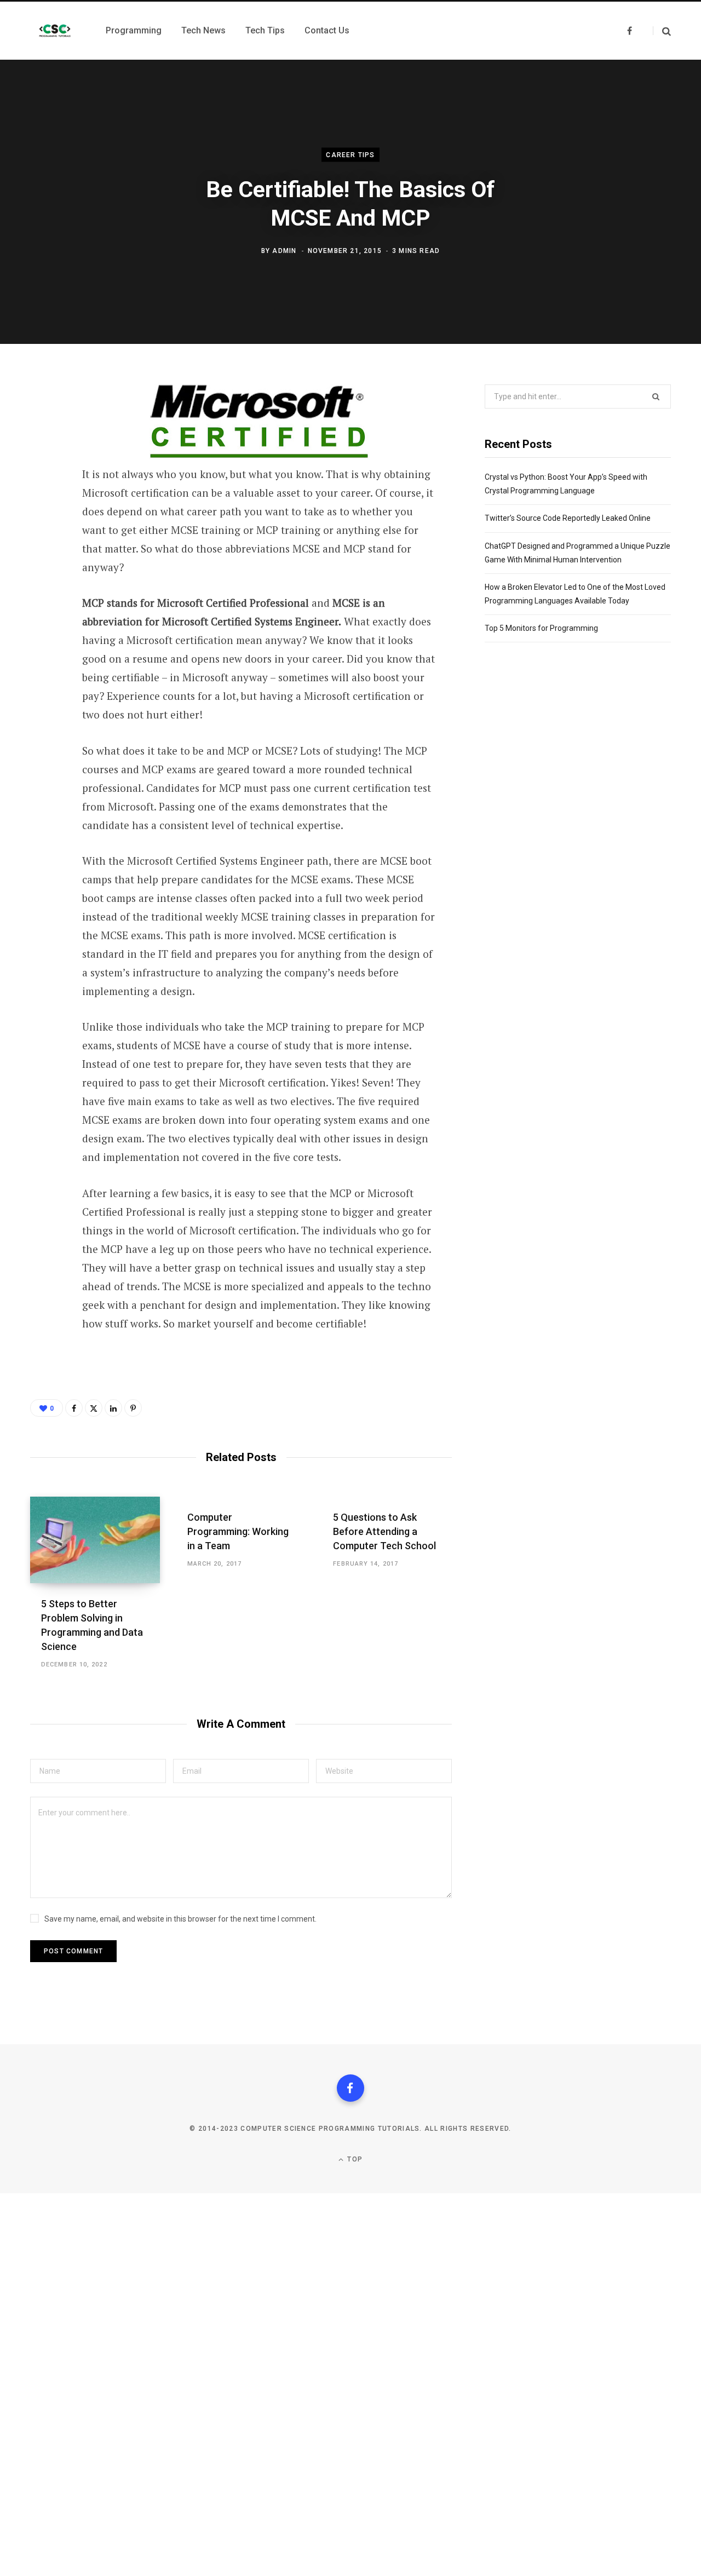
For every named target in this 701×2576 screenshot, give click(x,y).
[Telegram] (42, 537)
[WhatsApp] (42, 479)
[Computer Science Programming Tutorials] (55, 31)
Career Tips (350, 155)
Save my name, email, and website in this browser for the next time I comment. (180, 1919)
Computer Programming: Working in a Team (238, 1531)
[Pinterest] (42, 508)
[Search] (662, 31)
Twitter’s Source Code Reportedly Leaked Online (568, 518)
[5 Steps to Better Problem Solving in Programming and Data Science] (95, 1540)
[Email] (42, 595)
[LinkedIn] (42, 566)
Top (354, 2159)
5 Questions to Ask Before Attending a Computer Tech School (384, 1531)
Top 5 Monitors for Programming (541, 628)
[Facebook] (42, 421)
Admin (284, 250)
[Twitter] (42, 450)
